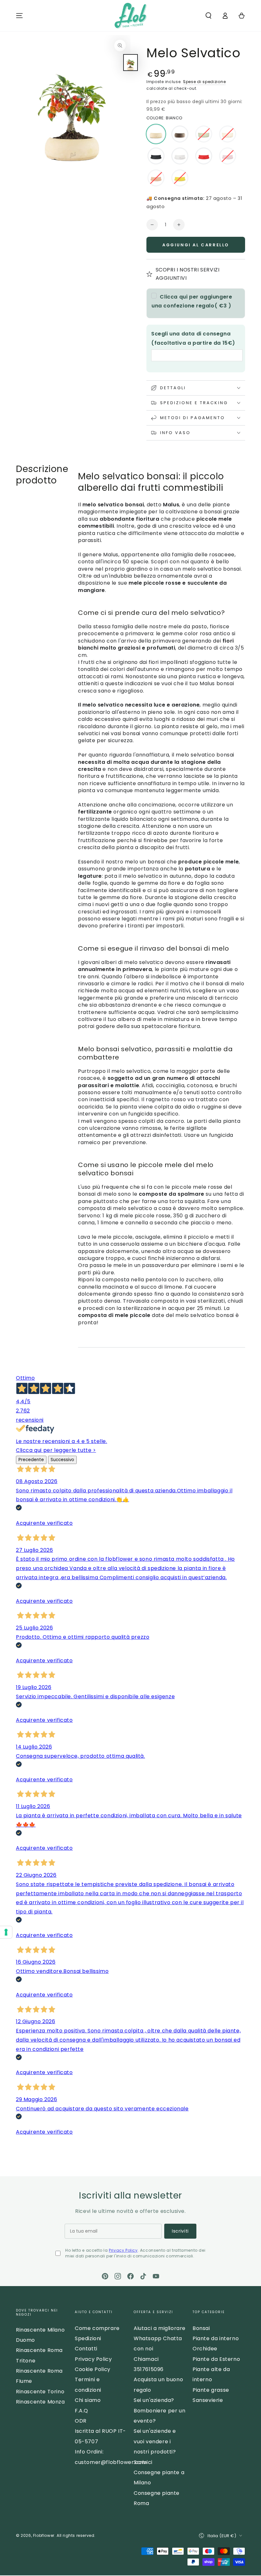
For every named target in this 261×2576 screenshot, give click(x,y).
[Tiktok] (143, 2276)
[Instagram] (118, 2276)
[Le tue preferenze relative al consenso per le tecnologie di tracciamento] (6, 1932)
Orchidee (205, 2349)
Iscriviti (180, 2231)
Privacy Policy (123, 2250)
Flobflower (44, 2535)
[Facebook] (130, 2276)
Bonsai (201, 2328)
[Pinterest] (105, 2276)
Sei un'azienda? (154, 2400)
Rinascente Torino (40, 2392)
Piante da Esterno (216, 2359)
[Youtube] (156, 2276)
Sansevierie (208, 2400)
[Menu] (19, 16)
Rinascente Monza (40, 2402)
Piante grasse (211, 2390)
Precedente (31, 1460)
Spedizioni (88, 2338)
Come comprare (97, 2328)
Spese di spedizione (204, 82)
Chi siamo (88, 2400)
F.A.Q (81, 2411)
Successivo (62, 1460)
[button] (208, 16)
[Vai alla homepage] (130, 16)
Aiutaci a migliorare (160, 2328)
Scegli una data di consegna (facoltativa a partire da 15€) (193, 338)
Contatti (86, 2349)
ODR (81, 2421)
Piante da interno (216, 2338)
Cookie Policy (93, 2369)
